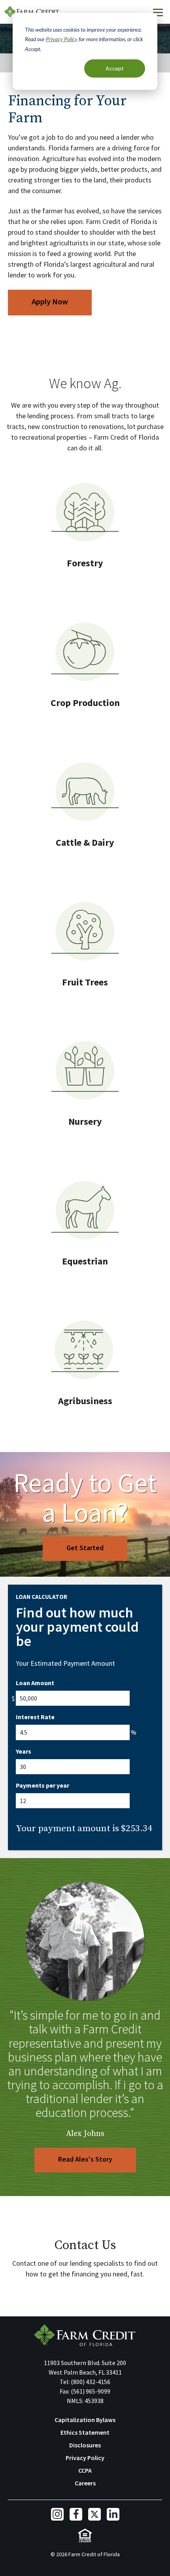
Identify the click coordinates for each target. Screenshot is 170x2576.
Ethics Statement (85, 2432)
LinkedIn (113, 2514)
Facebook (76, 2514)
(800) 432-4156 (91, 2382)
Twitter (94, 2514)
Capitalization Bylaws (85, 2420)
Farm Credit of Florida (85, 2335)
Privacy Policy (62, 39)
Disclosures (85, 2445)
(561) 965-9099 (91, 2391)
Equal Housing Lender (85, 2535)
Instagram (57, 2514)
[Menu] (158, 12)
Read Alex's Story (85, 2159)
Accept (115, 68)
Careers (85, 2483)
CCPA (85, 2470)
